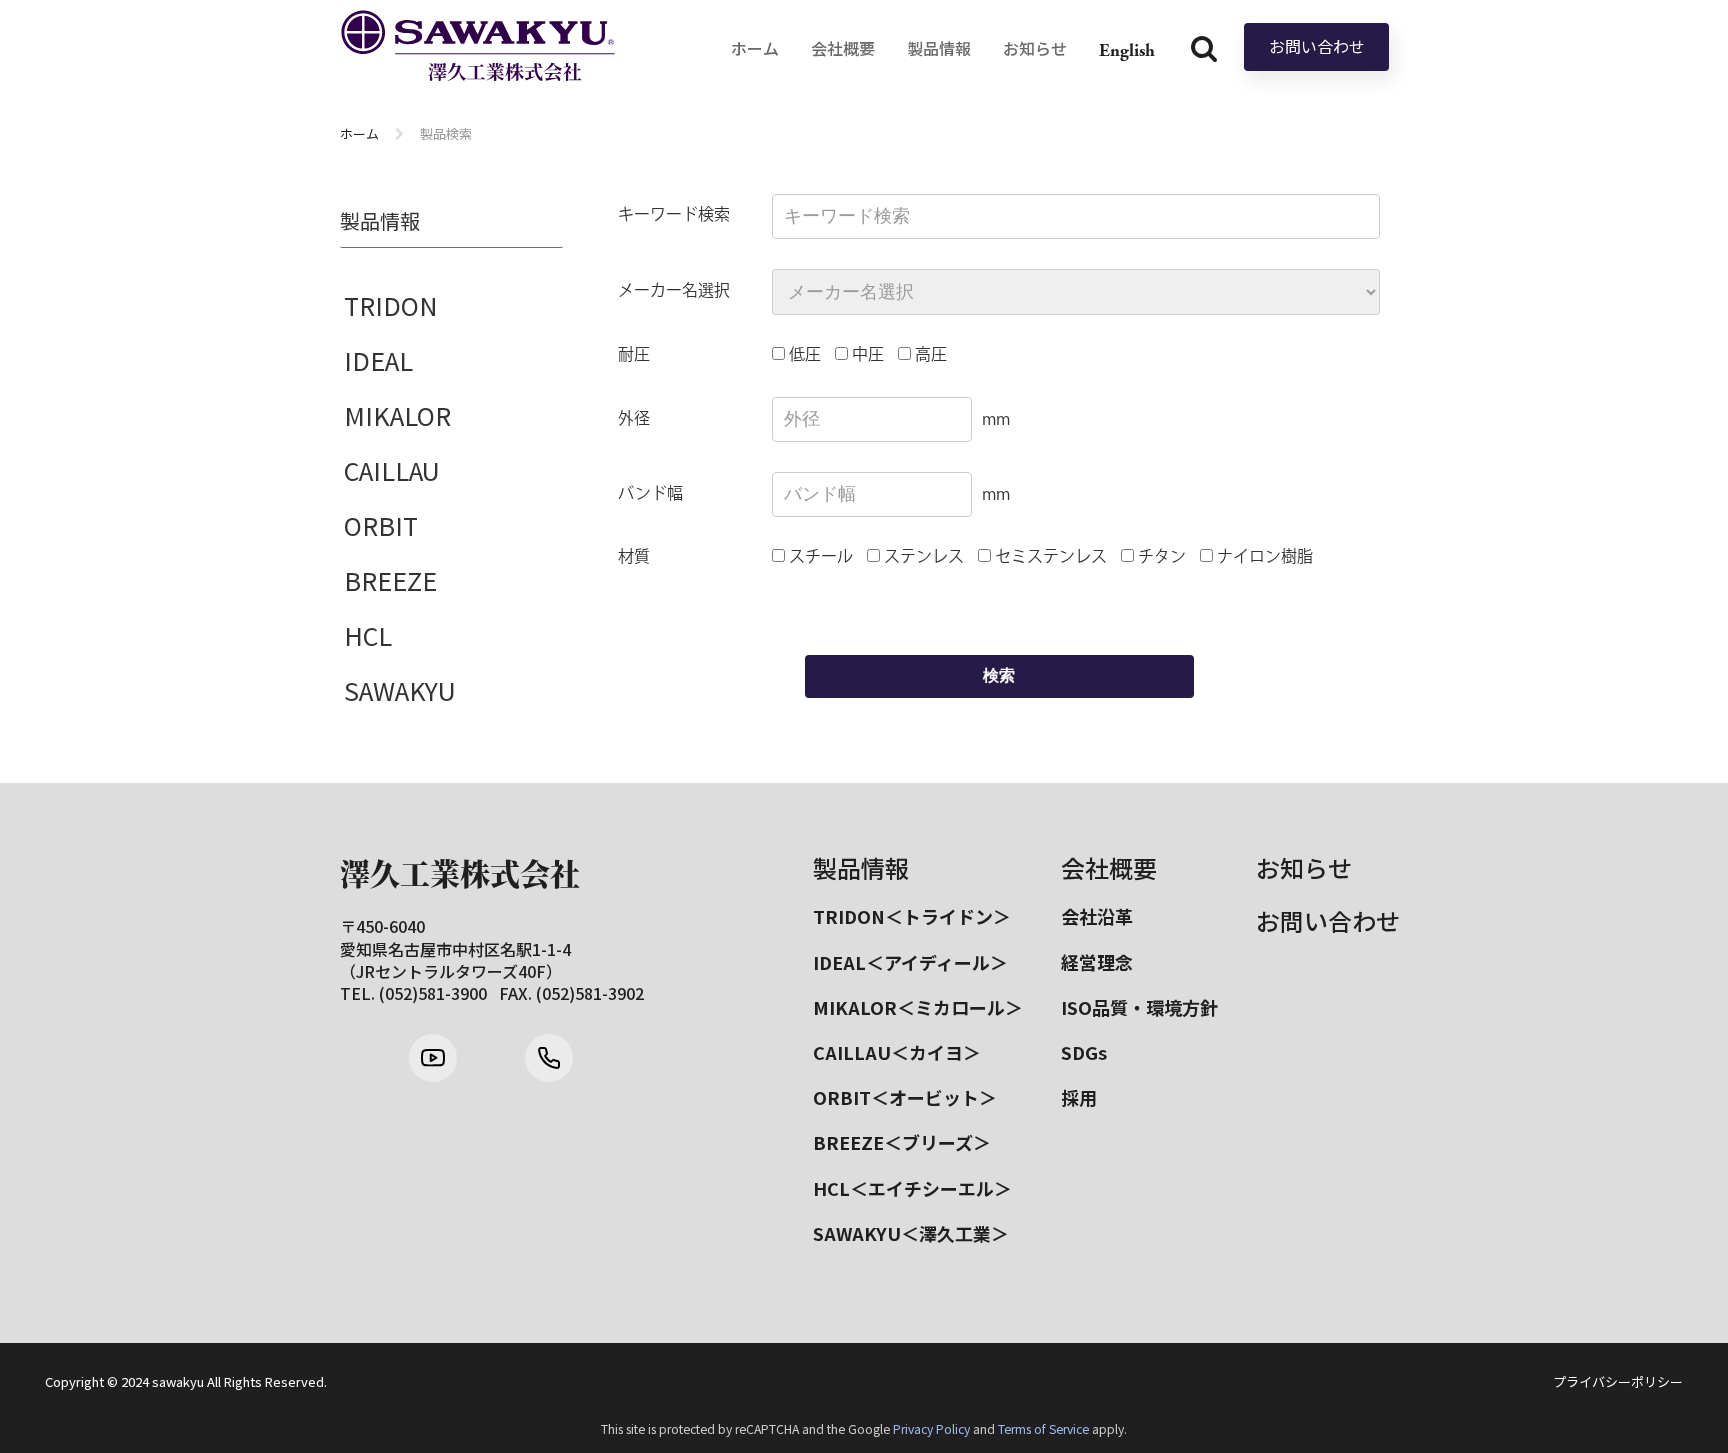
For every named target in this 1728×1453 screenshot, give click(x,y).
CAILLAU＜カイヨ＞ (897, 1052)
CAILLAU (392, 470)
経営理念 (1097, 962)
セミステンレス (1049, 557)
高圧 (929, 355)
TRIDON (391, 305)
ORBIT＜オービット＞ (905, 1097)
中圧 (866, 355)
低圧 (803, 355)
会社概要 (1109, 867)
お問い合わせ (1317, 46)
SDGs (1084, 1052)
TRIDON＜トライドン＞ (912, 916)
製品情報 (861, 867)
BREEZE (390, 580)
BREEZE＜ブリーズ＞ (902, 1142)
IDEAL (378, 360)
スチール (819, 557)
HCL (368, 635)
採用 (1079, 1097)
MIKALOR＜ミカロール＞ (918, 1007)
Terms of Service (1043, 1429)
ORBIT (381, 525)
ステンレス (922, 557)
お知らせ (1304, 867)
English (1127, 50)
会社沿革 (1097, 916)
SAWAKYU (400, 690)
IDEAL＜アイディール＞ (910, 962)
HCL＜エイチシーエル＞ (912, 1188)
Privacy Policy (931, 1429)
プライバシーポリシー (1618, 1382)
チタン (1160, 557)
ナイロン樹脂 (1263, 557)
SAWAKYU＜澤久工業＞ (911, 1233)
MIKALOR (397, 415)
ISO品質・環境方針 (1139, 1007)
